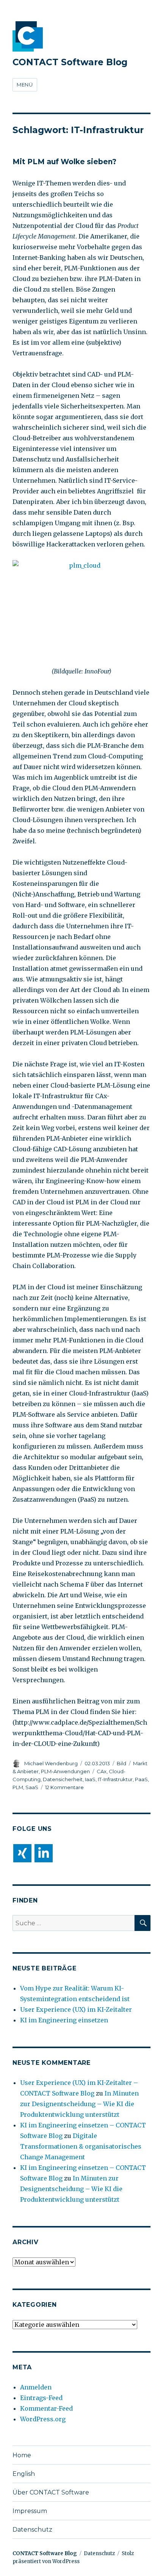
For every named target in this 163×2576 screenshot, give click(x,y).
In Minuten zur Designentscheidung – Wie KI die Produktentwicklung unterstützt (79, 2104)
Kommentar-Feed (46, 2408)
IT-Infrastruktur (115, 1779)
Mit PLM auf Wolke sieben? (64, 162)
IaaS (90, 1779)
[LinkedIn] (44, 1853)
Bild (121, 1763)
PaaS (141, 1779)
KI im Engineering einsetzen (64, 2020)
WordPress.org (43, 2419)
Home (22, 2455)
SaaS (32, 1787)
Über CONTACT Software (51, 2492)
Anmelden (36, 2387)
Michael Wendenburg (51, 1763)
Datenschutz (32, 2530)
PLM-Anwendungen (65, 1771)
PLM (18, 1787)
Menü (25, 85)
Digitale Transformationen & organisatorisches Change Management (81, 2146)
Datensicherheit (63, 1779)
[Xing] (22, 1853)
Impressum (30, 2511)
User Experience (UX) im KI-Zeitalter (76, 2009)
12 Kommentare (64, 1787)
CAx (102, 1771)
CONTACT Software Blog (70, 62)
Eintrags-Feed (41, 2398)
